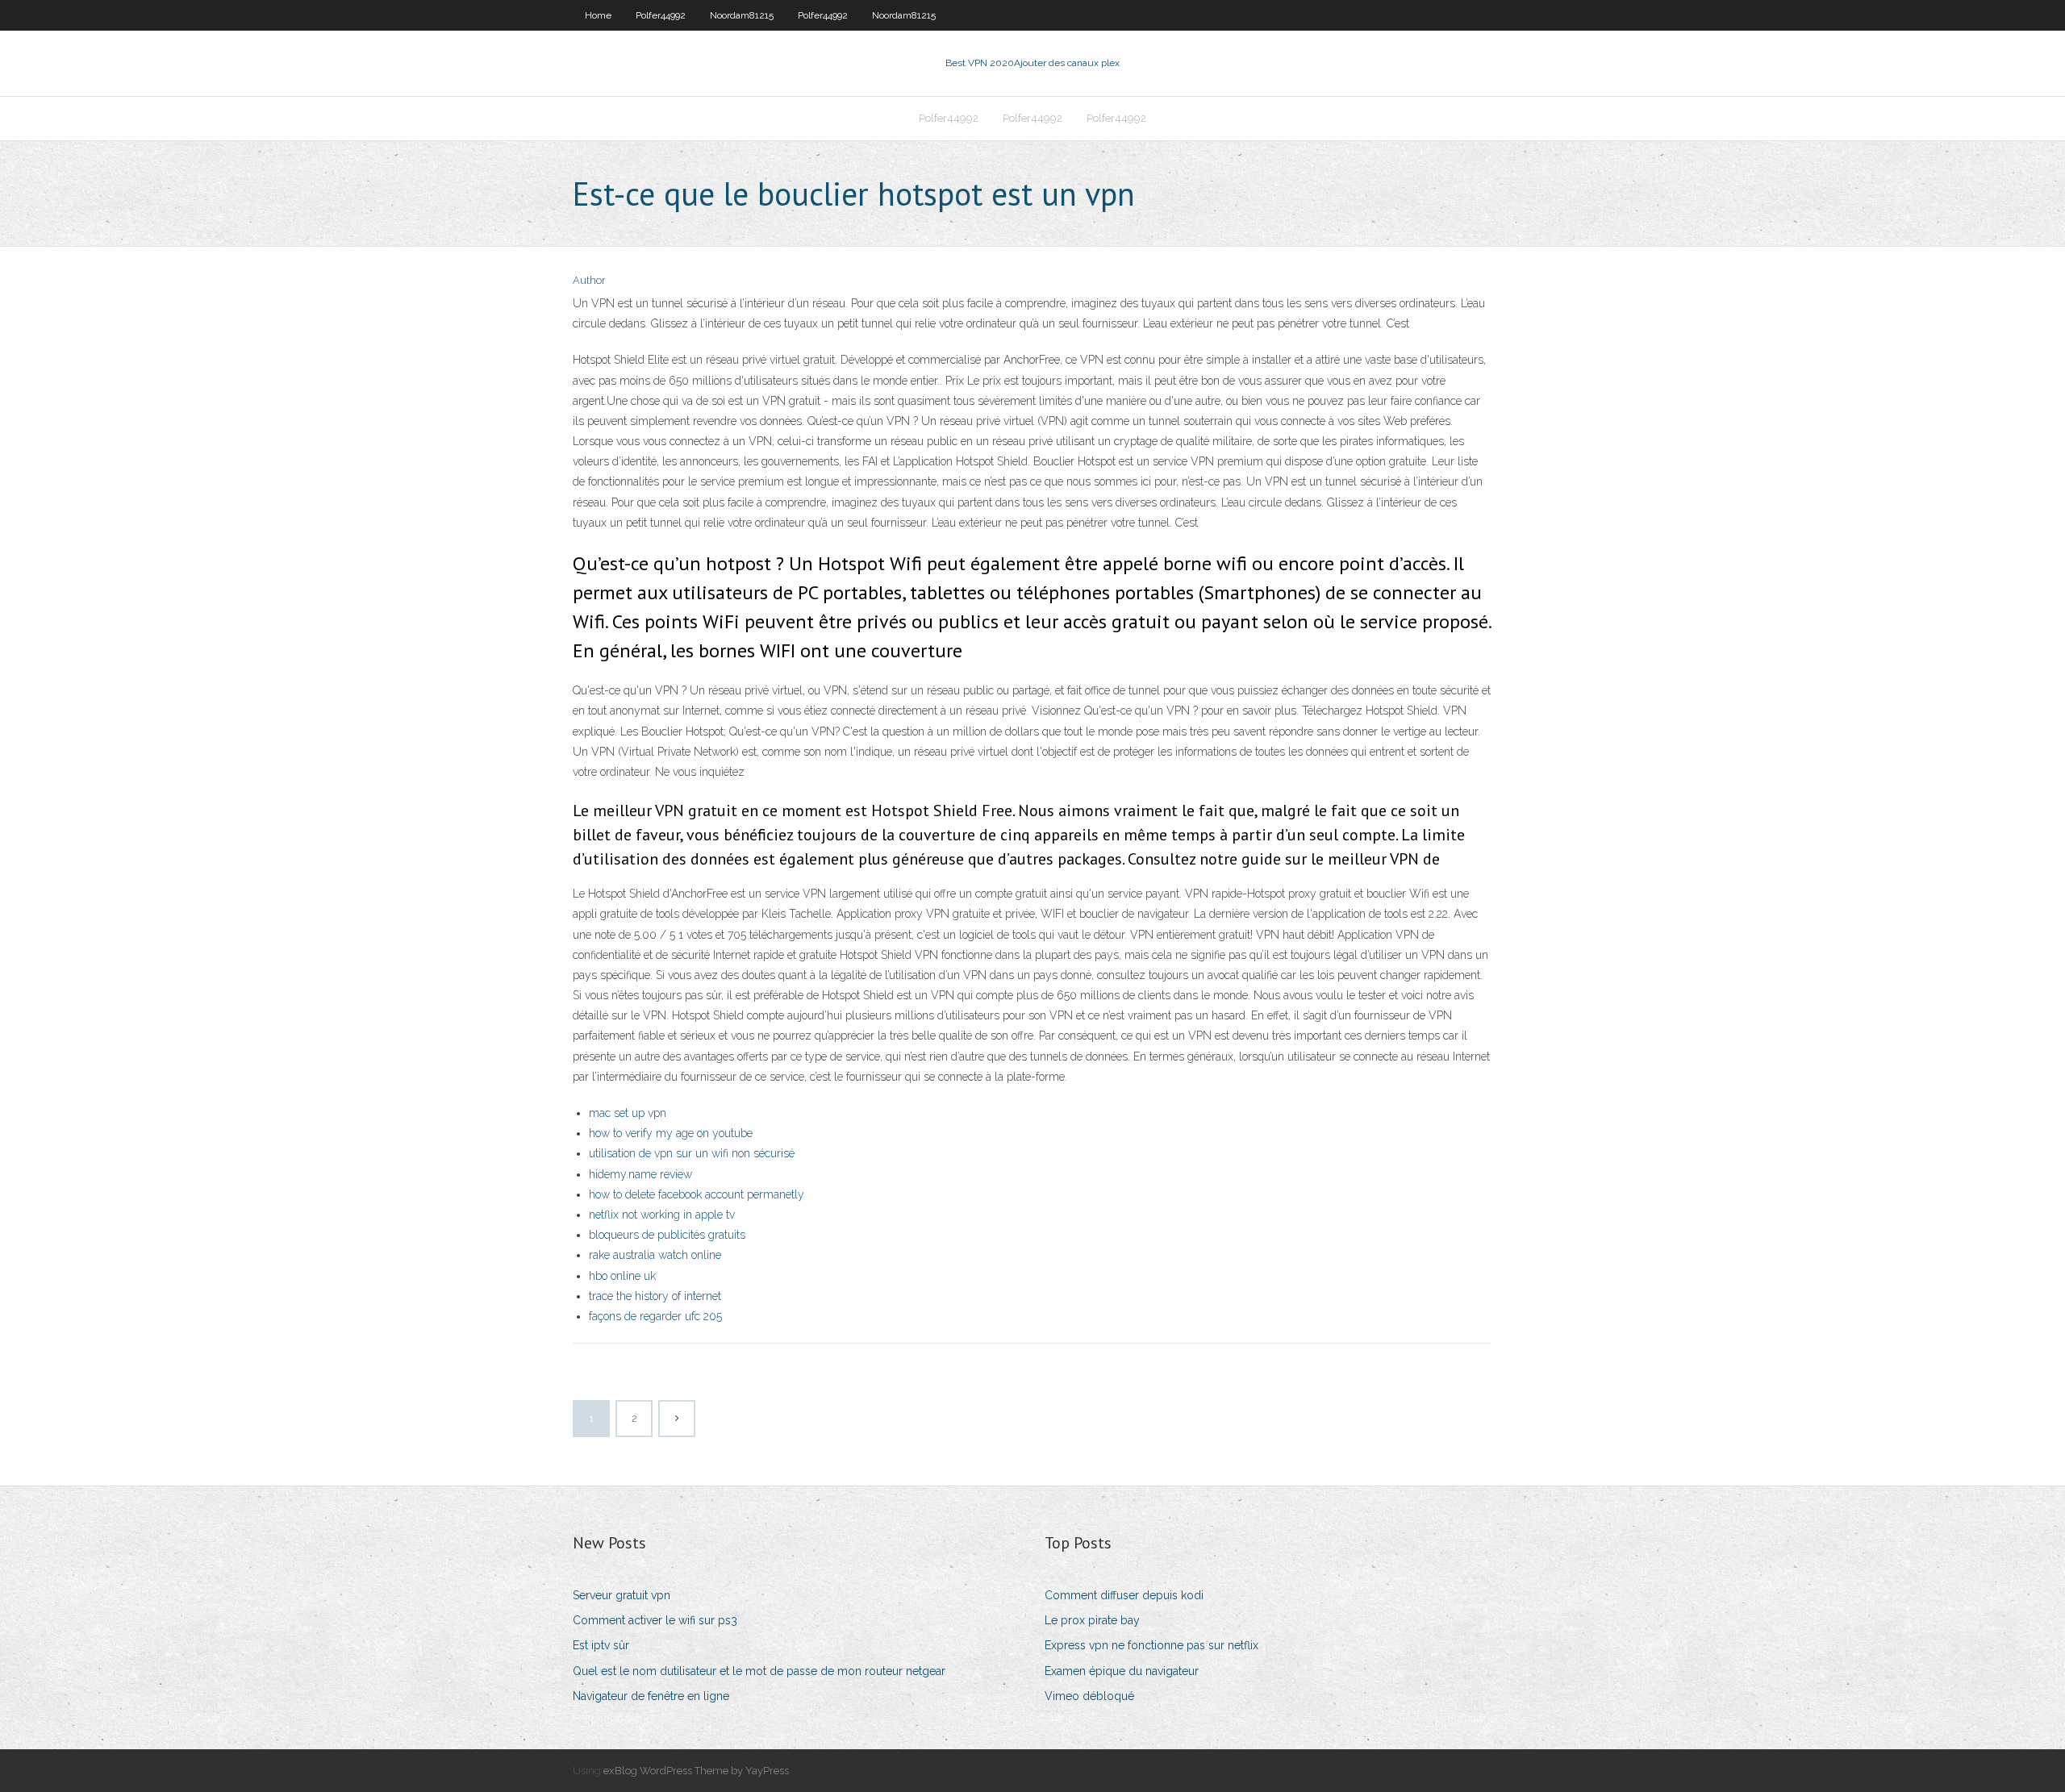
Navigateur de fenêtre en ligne (651, 1696)
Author (589, 280)
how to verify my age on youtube (671, 1133)
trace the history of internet (655, 1296)
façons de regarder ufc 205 (655, 1316)
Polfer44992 (661, 15)
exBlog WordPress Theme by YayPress (696, 1771)
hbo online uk (622, 1276)
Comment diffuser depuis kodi (1124, 1595)
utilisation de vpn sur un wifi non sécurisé (692, 1153)
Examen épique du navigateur (1122, 1671)
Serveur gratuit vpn (622, 1595)
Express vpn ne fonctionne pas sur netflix (1151, 1645)
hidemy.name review (640, 1174)
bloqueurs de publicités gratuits (667, 1235)
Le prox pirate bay (1092, 1620)
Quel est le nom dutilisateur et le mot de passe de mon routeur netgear (759, 1671)
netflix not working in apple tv (662, 1215)
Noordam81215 (742, 15)
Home (598, 15)
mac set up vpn (628, 1113)
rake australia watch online (655, 1255)
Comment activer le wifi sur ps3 (655, 1620)
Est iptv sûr (601, 1645)
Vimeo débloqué (1089, 1696)
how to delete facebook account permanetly (697, 1194)
